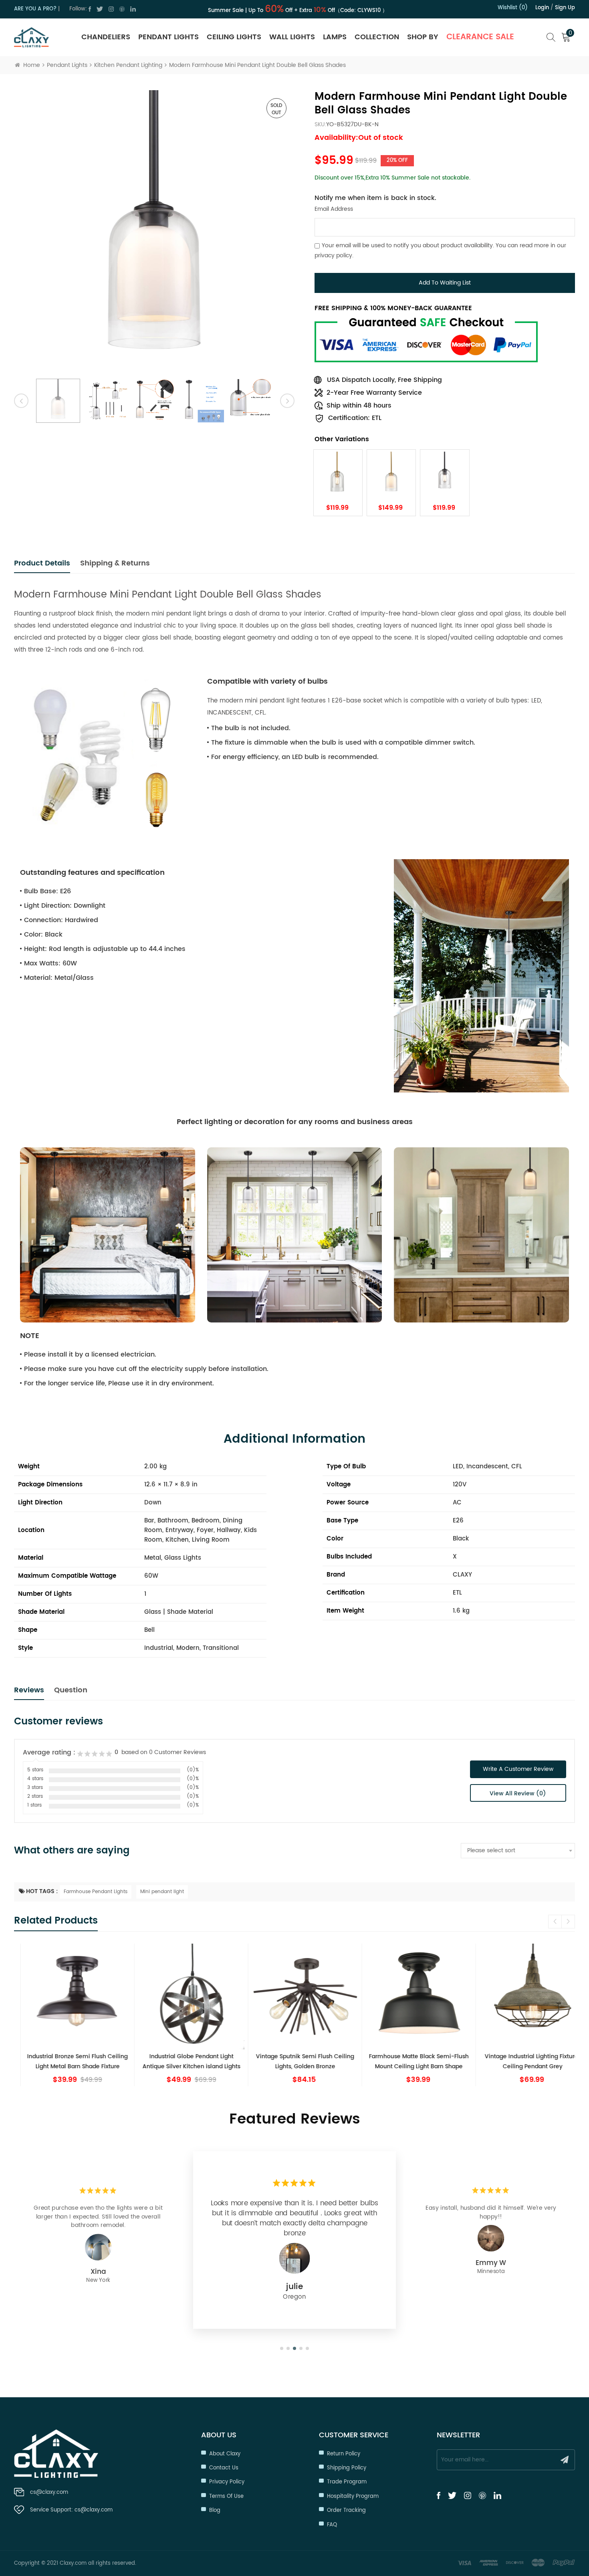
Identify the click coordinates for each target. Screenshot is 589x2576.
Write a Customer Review (518, 1769)
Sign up (565, 8)
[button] (568, 1922)
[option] (154, 230)
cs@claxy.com (49, 2492)
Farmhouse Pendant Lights (96, 1892)
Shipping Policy (347, 2468)
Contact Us (224, 2468)
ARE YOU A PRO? (35, 9)
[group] (67, 2015)
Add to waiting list (445, 283)
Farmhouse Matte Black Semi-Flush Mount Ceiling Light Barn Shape (408, 2061)
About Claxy (225, 2454)
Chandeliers (106, 37)
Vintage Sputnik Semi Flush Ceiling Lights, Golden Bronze (295, 2061)
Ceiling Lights (234, 37)
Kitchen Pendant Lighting (128, 65)
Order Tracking (346, 2510)
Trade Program (347, 2482)
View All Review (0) (518, 1794)
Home (32, 65)
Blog (215, 2510)
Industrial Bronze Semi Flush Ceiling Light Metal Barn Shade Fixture (67, 2061)
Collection (377, 37)
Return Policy (344, 2454)
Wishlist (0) (513, 8)
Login (542, 8)
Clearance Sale (480, 37)
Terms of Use (226, 2496)
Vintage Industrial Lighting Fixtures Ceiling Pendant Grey (522, 2061)
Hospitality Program (353, 2496)
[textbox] (518, 1851)
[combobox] (518, 1851)
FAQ (332, 2525)
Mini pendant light (162, 1892)
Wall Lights (292, 37)
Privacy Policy (227, 2482)
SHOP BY (423, 37)
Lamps (335, 37)
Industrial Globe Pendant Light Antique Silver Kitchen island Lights (181, 2061)
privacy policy (333, 255)
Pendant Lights (168, 37)
